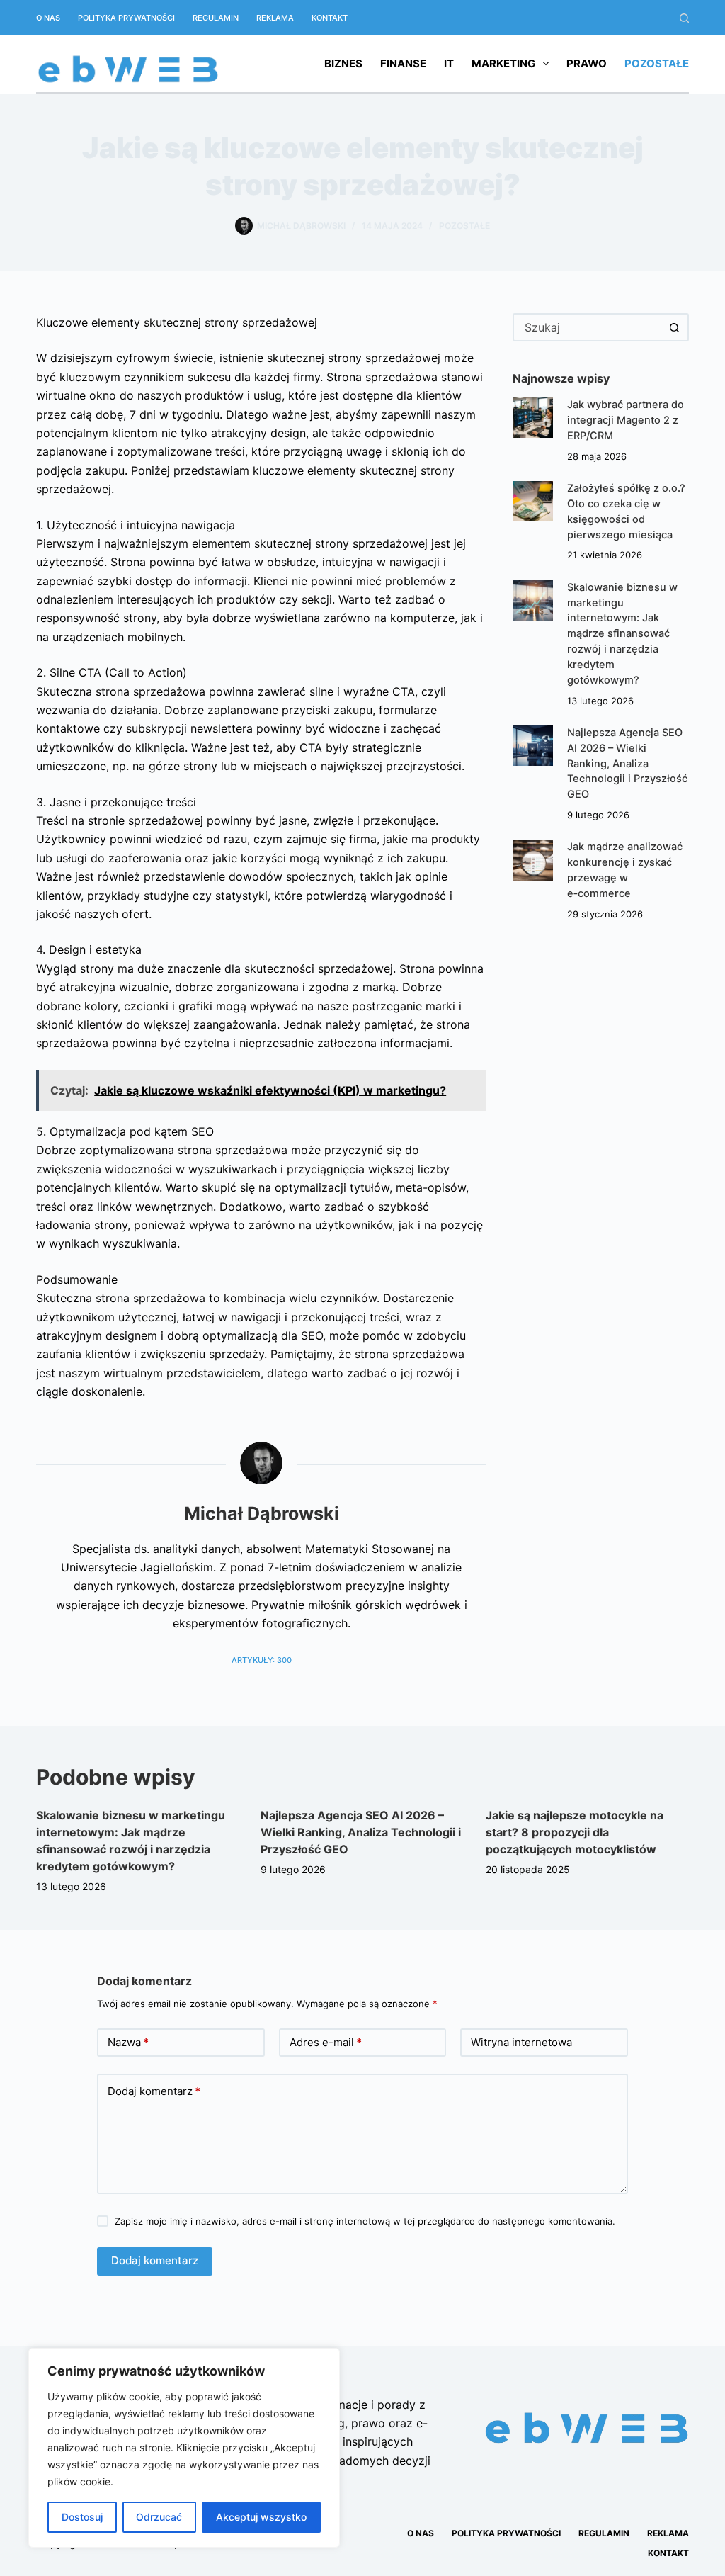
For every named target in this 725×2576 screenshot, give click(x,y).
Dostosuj (82, 2517)
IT (449, 63)
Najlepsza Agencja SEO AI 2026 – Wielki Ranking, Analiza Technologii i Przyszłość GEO (627, 763)
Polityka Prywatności (126, 18)
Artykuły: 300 (262, 1660)
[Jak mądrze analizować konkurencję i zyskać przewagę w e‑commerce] (533, 860)
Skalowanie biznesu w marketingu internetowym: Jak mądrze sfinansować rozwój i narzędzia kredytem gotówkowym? (622, 634)
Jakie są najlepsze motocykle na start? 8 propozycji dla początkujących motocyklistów (575, 1832)
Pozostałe (657, 63)
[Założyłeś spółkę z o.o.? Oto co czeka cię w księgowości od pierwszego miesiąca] (533, 501)
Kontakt (330, 18)
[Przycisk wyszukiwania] (675, 327)
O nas (48, 18)
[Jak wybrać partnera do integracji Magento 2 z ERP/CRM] (533, 418)
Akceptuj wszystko (261, 2517)
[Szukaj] (684, 18)
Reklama (275, 18)
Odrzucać (159, 2517)
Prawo (587, 63)
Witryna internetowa (521, 2042)
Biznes (343, 63)
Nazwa (128, 2042)
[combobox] (588, 327)
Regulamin (216, 18)
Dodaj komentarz (154, 2091)
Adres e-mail (326, 2042)
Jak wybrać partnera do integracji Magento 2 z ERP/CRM (626, 420)
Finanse (403, 63)
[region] (184, 2448)
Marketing (503, 63)
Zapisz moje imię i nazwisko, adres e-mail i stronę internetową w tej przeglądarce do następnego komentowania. (365, 2221)
